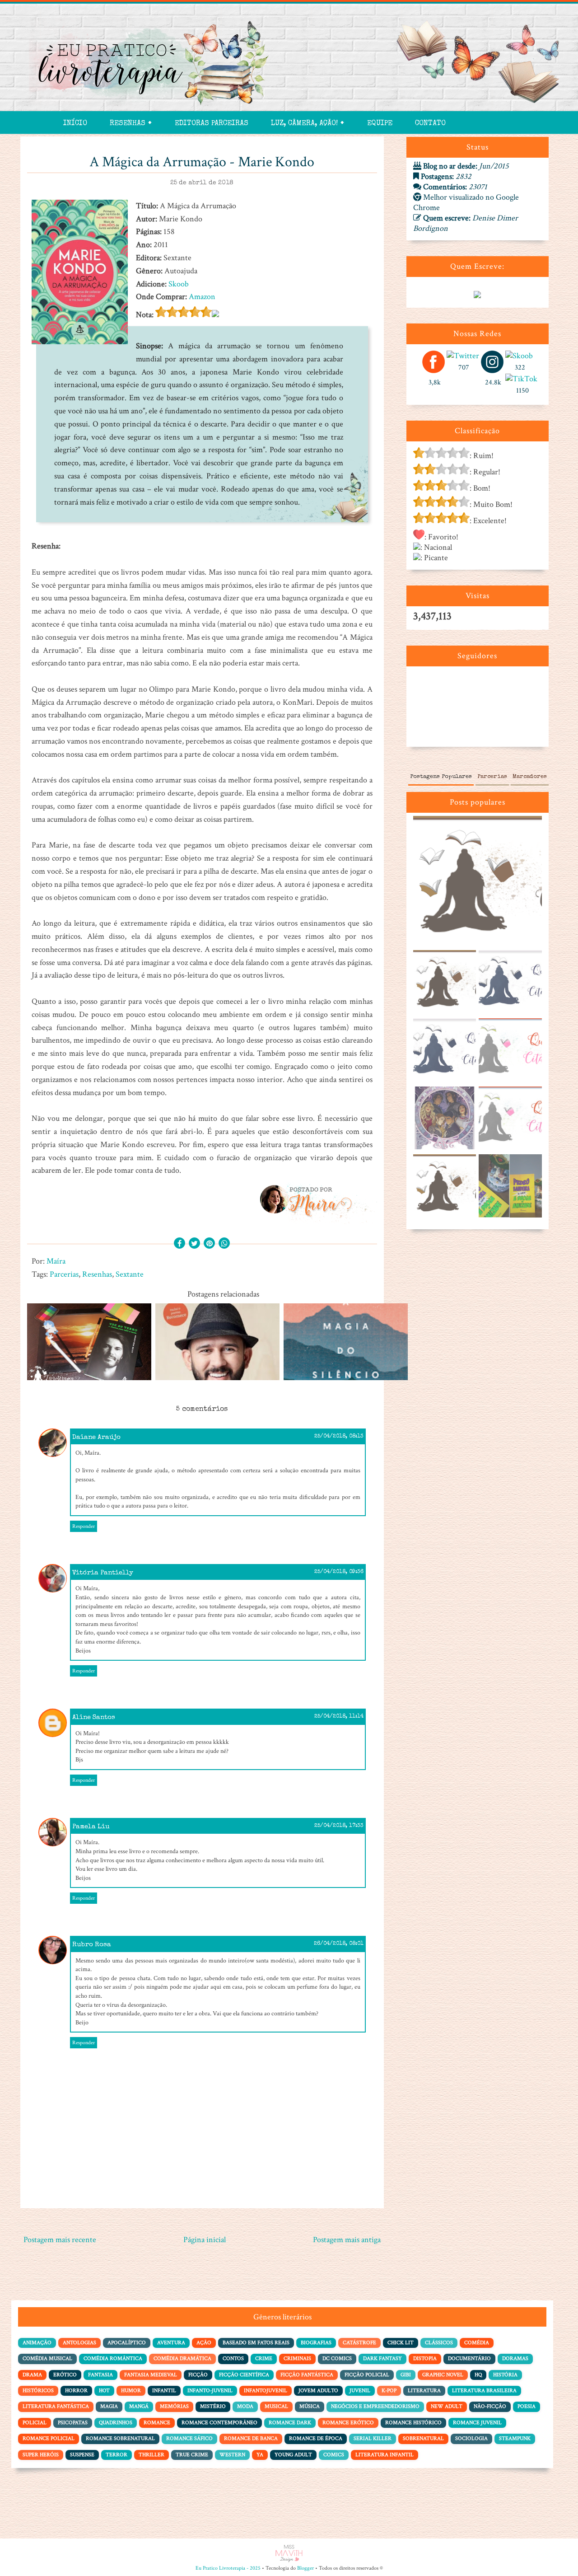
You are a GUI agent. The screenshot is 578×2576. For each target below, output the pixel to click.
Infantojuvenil (266, 2391)
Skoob (179, 284)
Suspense (82, 2455)
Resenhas (97, 1274)
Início (75, 124)
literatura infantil (385, 2455)
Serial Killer (373, 2438)
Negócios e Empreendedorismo (375, 2406)
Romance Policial (49, 2438)
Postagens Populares (441, 777)
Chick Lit (401, 2343)
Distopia (425, 2358)
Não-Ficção (490, 2406)
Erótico (65, 2375)
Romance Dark (290, 2423)
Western (232, 2455)
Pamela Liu (91, 1827)
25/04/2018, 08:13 (339, 1437)
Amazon (202, 297)
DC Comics (337, 2358)
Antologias (79, 2343)
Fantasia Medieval (151, 2375)
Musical (276, 2406)
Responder (84, 1526)
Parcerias (64, 1274)
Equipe (380, 124)
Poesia (527, 2406)
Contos (233, 2358)
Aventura (171, 2343)
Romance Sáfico (189, 2438)
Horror (76, 2391)
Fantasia (100, 2375)
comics (334, 2455)
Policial (35, 2423)
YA (260, 2455)
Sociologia (471, 2438)
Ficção (198, 2375)
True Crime (192, 2455)
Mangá (139, 2406)
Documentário (469, 2358)
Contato (430, 124)
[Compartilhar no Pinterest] (209, 1244)
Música (310, 2406)
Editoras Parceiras (212, 124)
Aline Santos (94, 1717)
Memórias (174, 2406)
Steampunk (515, 2438)
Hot (104, 2391)
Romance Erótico (348, 2423)
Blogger (305, 2568)
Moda (245, 2406)
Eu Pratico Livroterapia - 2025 (228, 2568)
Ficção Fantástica (307, 2375)
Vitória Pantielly (103, 1573)
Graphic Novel (443, 2375)
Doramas (515, 2358)
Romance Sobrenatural (120, 2438)
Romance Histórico (413, 2423)
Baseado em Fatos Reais (256, 2343)
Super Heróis (41, 2455)
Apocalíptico (127, 2343)
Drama (32, 2375)
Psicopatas (73, 2423)
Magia (109, 2406)
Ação (204, 2343)
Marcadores (530, 777)
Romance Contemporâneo (219, 2423)
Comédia (477, 2343)
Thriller (151, 2455)
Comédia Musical (47, 2358)
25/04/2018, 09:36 (339, 1572)
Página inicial (205, 2240)
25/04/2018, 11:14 (339, 1717)
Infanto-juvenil (210, 2391)
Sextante (130, 1274)
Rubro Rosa (92, 1945)
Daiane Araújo (96, 1437)
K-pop (389, 2391)
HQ (478, 2375)
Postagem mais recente (60, 2240)
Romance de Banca (251, 2438)
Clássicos (439, 2343)
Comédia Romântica (113, 2358)
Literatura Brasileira (484, 2391)
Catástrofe (359, 2343)
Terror (117, 2455)
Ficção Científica (244, 2375)
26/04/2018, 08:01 (339, 1944)
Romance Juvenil (477, 2423)
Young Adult (293, 2455)
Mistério (213, 2406)
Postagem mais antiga (347, 2240)
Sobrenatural (423, 2438)
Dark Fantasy (382, 2358)
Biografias (316, 2343)
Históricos (38, 2391)
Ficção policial (367, 2375)
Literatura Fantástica (56, 2406)
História (505, 2375)
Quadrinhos (116, 2423)
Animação (37, 2343)
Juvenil (360, 2391)
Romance (157, 2423)
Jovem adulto (318, 2391)
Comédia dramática (182, 2358)
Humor (131, 2391)
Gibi (406, 2375)
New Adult (447, 2406)
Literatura (424, 2391)
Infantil (164, 2391)
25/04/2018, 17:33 (339, 1826)
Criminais (297, 2358)
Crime (264, 2358)
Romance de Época (316, 2438)
